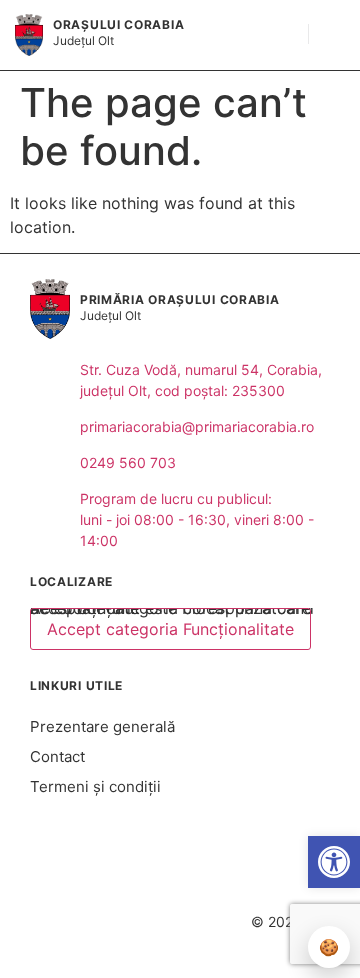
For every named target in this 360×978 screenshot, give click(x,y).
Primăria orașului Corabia (180, 299)
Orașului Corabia (118, 24)
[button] (283, 35)
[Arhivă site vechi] (195, 897)
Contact (57, 756)
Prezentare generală (102, 726)
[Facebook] (165, 897)
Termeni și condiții (95, 786)
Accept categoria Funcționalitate (170, 629)
